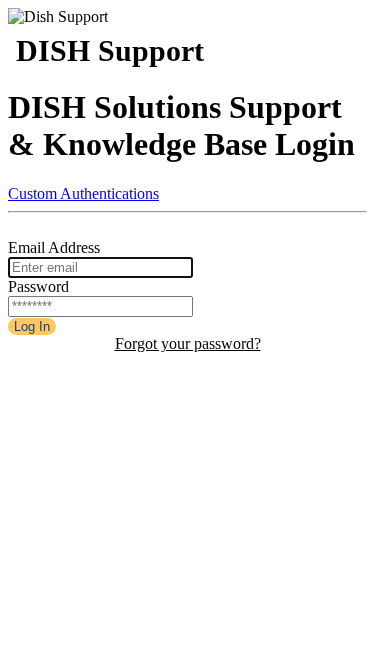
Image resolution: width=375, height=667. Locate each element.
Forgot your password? (188, 343)
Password (38, 286)
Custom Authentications (83, 193)
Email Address (54, 247)
